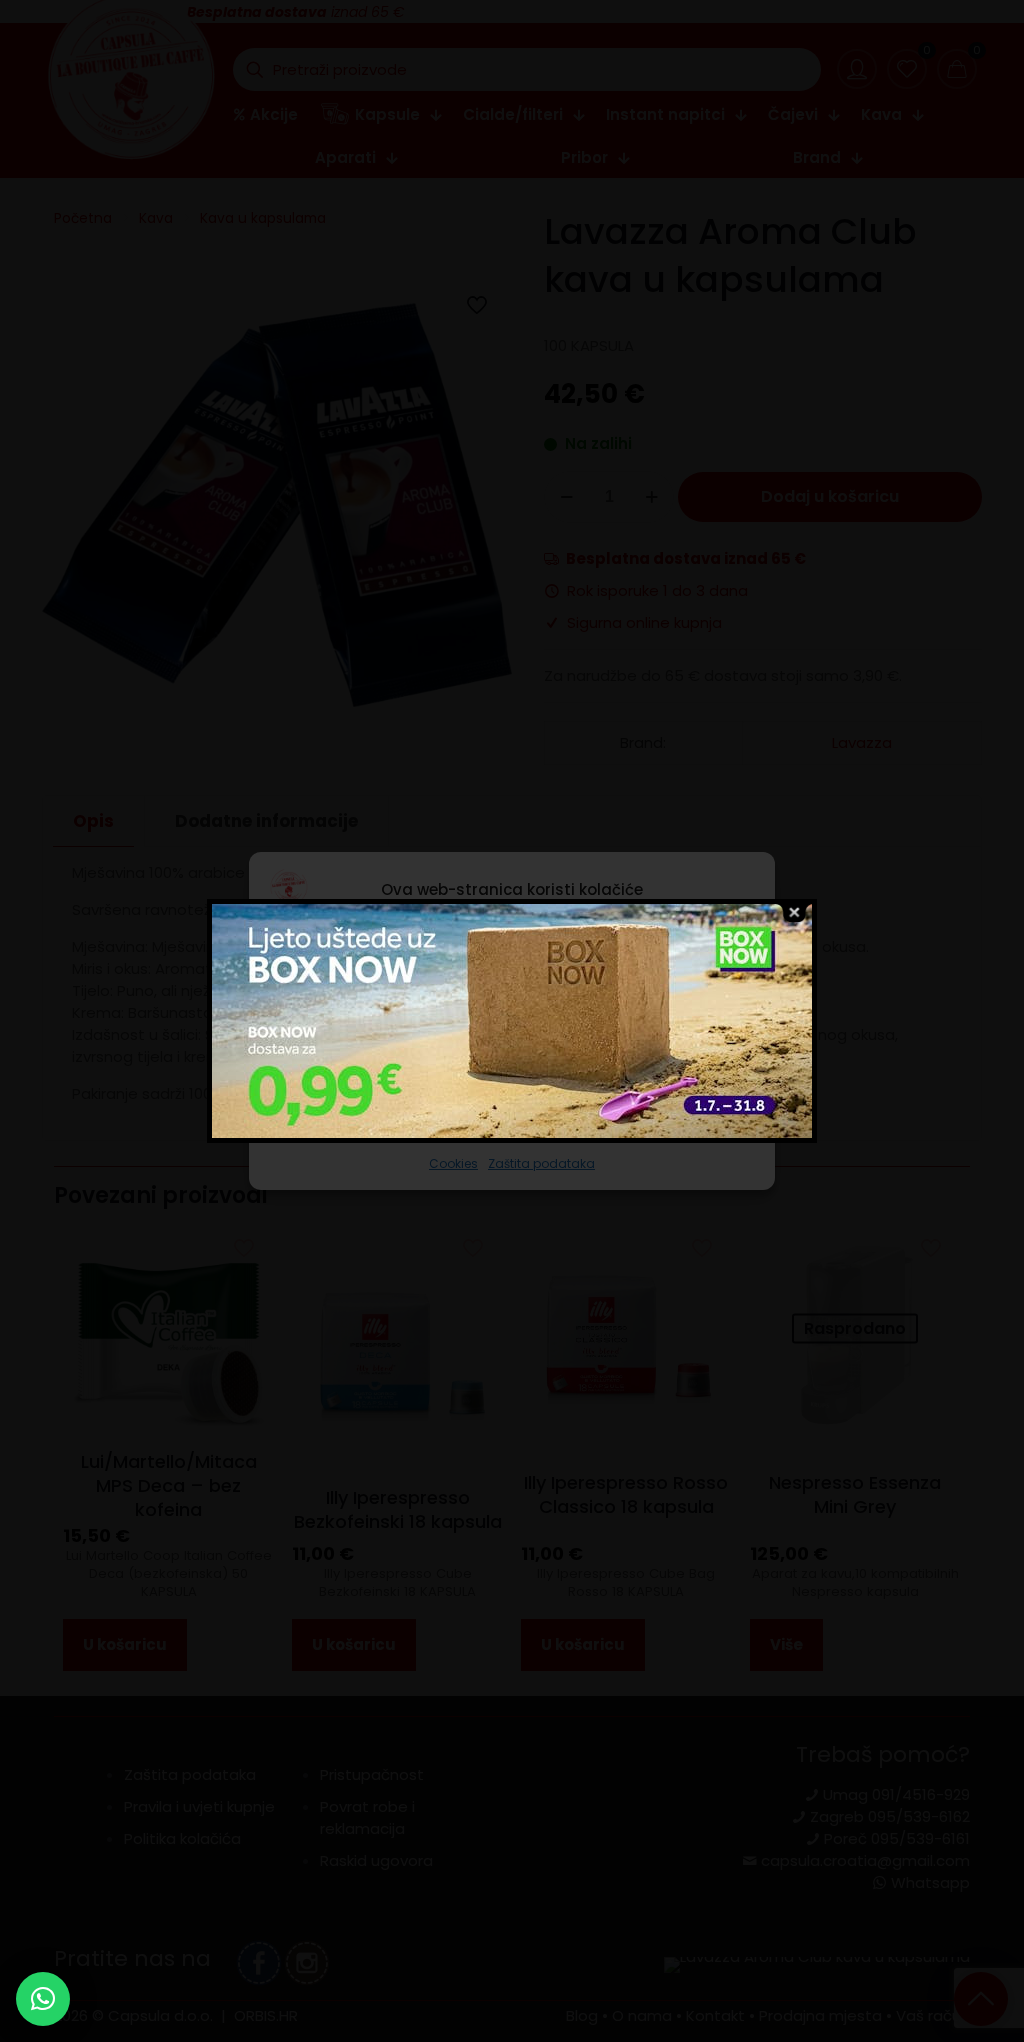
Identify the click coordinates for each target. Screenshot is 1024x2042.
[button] (43, 1999)
